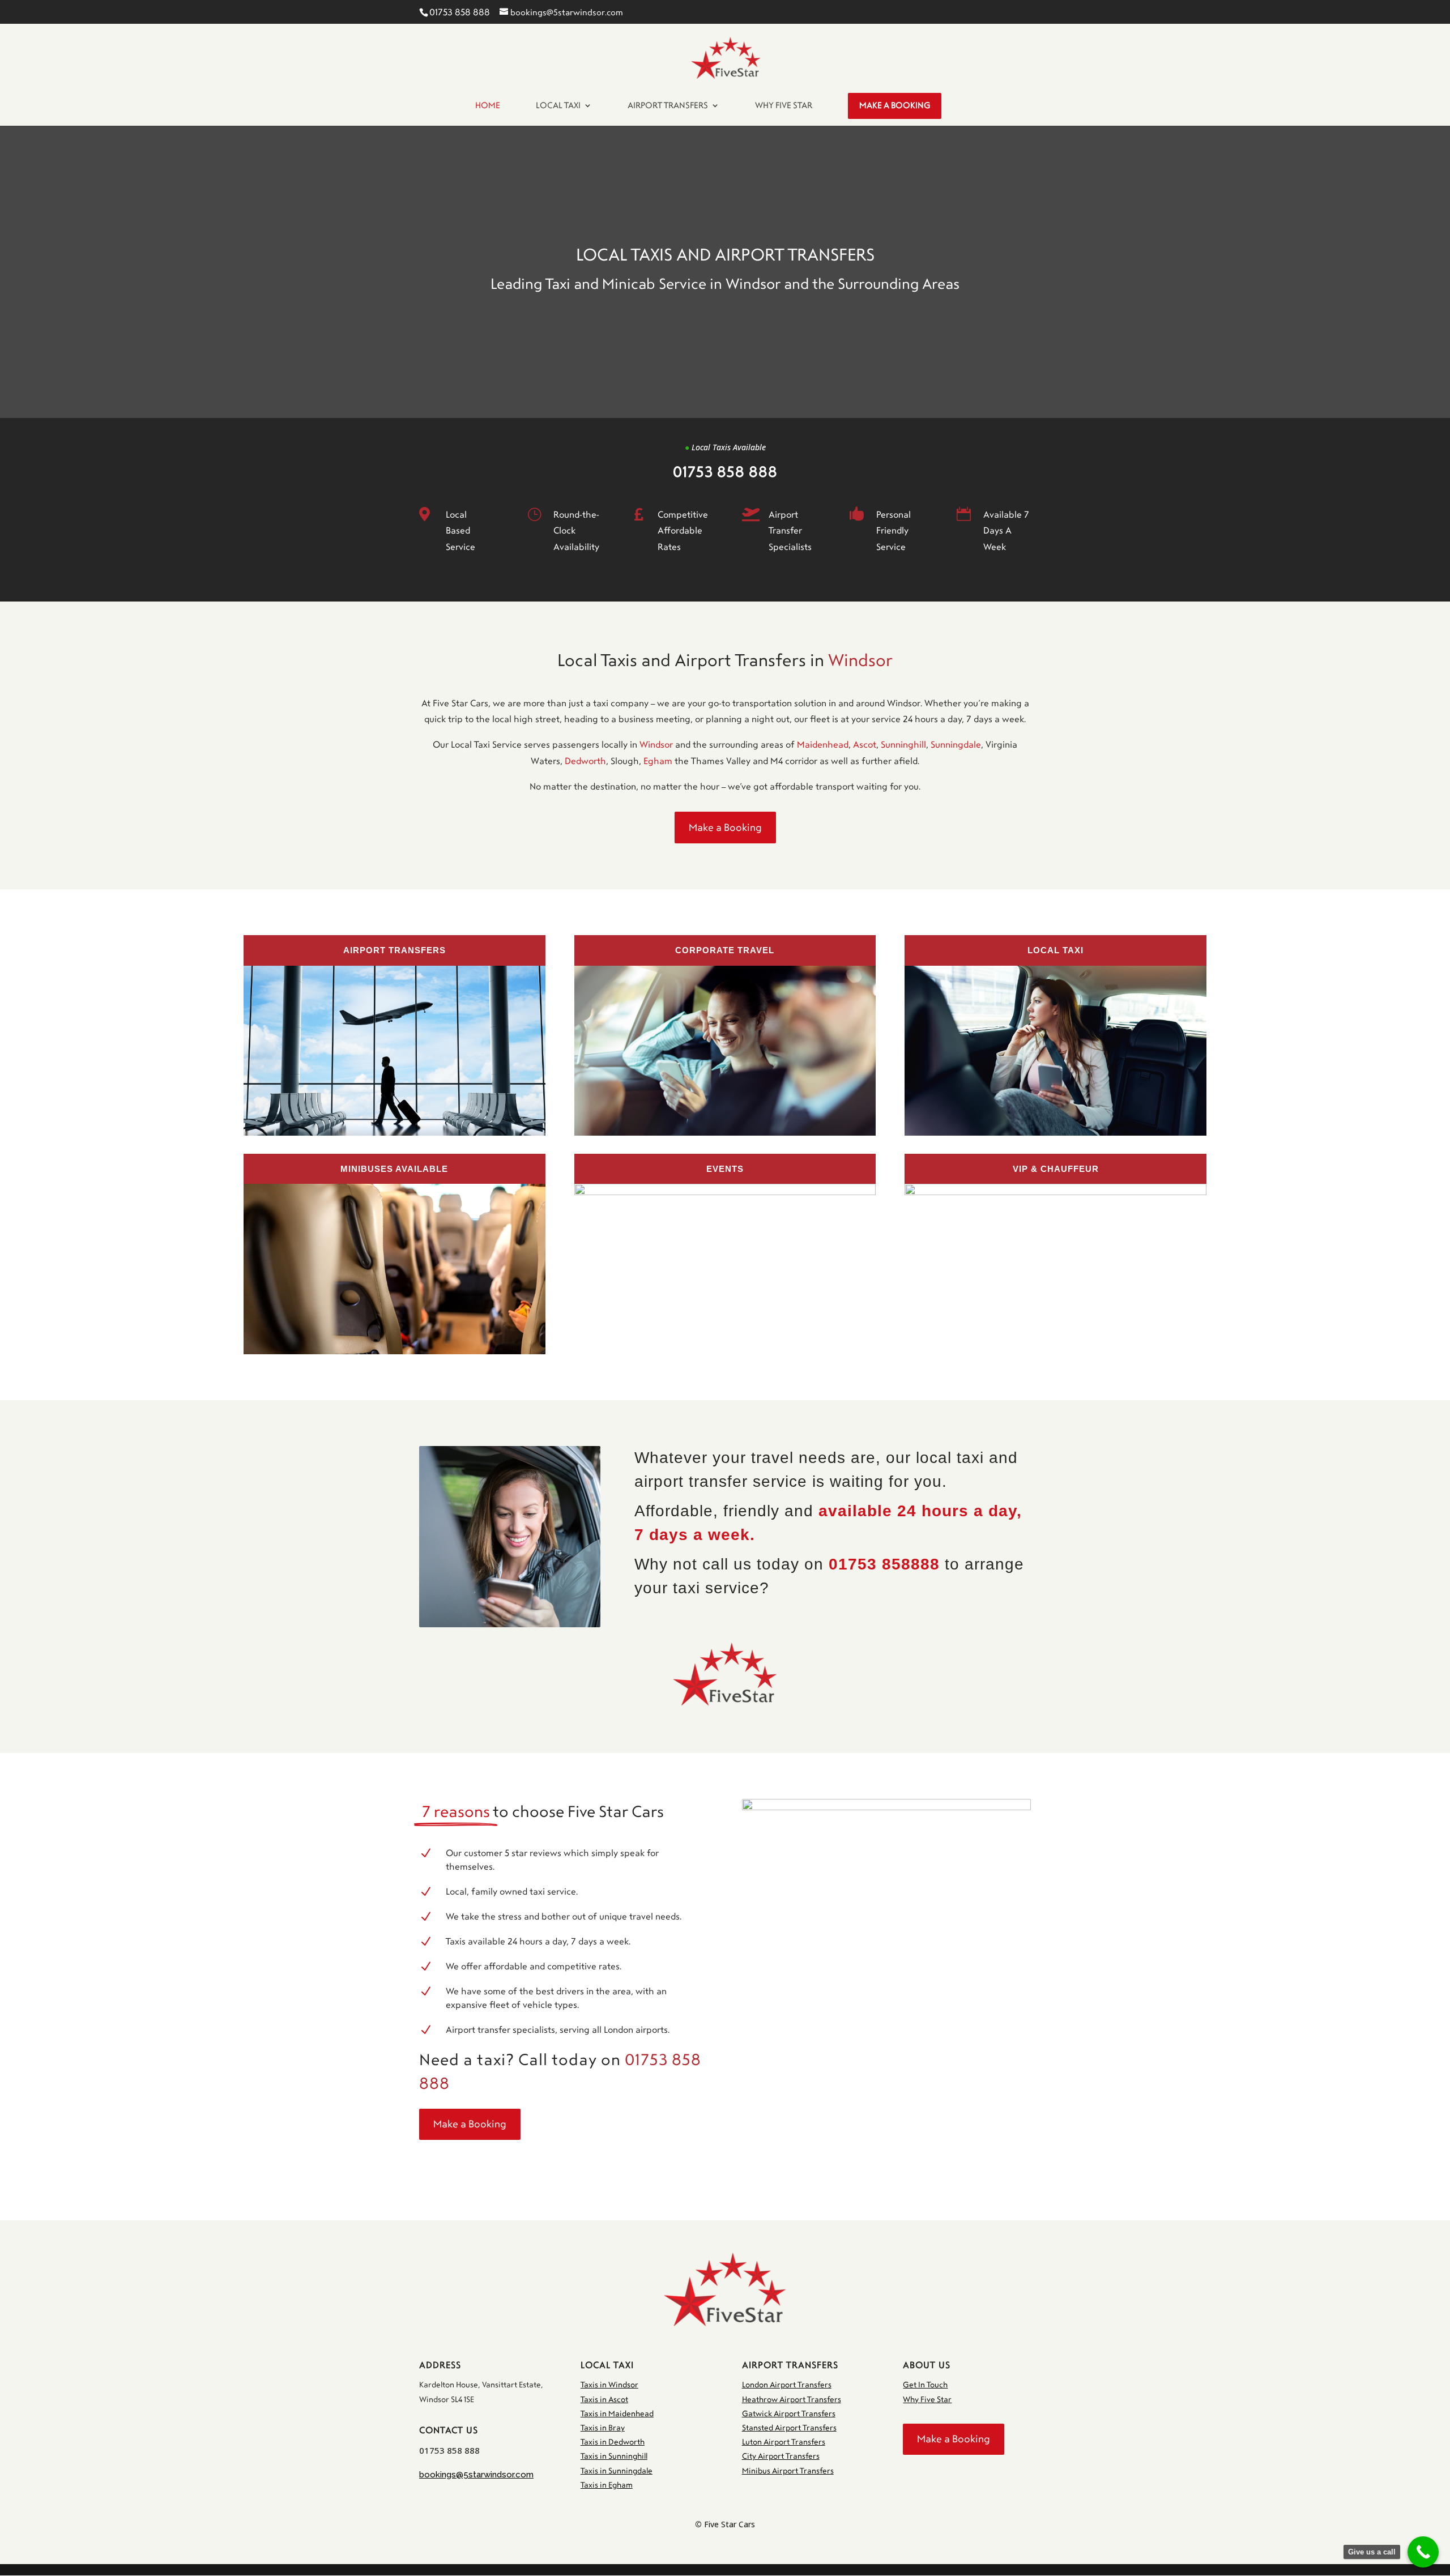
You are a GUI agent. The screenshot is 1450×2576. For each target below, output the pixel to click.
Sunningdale (956, 745)
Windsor (656, 745)
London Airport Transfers (787, 2385)
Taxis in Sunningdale (617, 2471)
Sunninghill (903, 745)
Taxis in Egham (607, 2485)
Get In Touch (925, 2385)
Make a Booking (725, 828)
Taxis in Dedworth (613, 2442)
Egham (658, 761)
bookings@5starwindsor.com (476, 2475)
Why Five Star (927, 2400)
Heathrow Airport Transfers (792, 2400)
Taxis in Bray (603, 2428)
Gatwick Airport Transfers (789, 2414)
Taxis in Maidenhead (617, 2414)
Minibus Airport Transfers (788, 2471)
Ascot (865, 745)
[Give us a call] (1423, 2552)
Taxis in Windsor (609, 2385)
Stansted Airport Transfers (789, 2428)
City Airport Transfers (781, 2456)
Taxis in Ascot (604, 2400)
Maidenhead (823, 745)
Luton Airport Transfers (784, 2442)
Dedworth (585, 761)
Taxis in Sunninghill (614, 2456)
